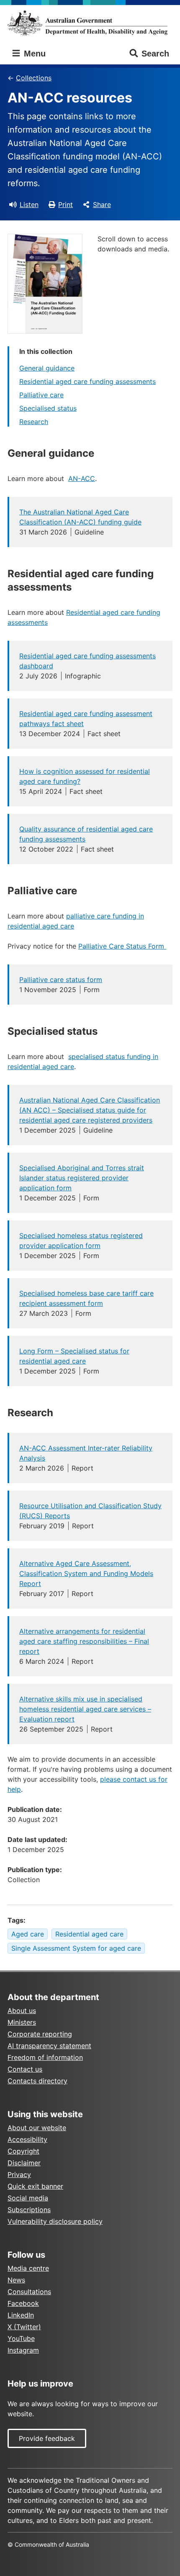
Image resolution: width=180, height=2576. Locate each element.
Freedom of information (45, 2057)
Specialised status (48, 408)
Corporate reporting (40, 2034)
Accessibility (27, 2139)
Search (155, 54)
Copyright (23, 2151)
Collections (34, 78)
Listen (29, 205)
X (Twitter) (24, 2327)
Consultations (29, 2292)
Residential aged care (89, 1934)
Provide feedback (47, 2438)
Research (34, 422)
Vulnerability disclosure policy (55, 2221)
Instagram (23, 2350)
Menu (33, 54)
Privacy (19, 2174)
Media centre (28, 2268)
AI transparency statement (49, 2046)
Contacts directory (37, 2081)
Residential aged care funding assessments (87, 381)
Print (66, 205)
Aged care (28, 1934)
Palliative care (41, 395)
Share (102, 205)
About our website (37, 2128)
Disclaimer (24, 2163)
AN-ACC (82, 478)
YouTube (21, 2338)
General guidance (47, 368)
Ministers (22, 2022)
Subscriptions (29, 2210)
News (16, 2280)
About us (22, 2011)
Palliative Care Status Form (122, 946)
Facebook (23, 2303)
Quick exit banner (35, 2186)
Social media (28, 2198)
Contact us (25, 2069)
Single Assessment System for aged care (76, 1948)
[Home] (90, 23)
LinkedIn (21, 2315)
